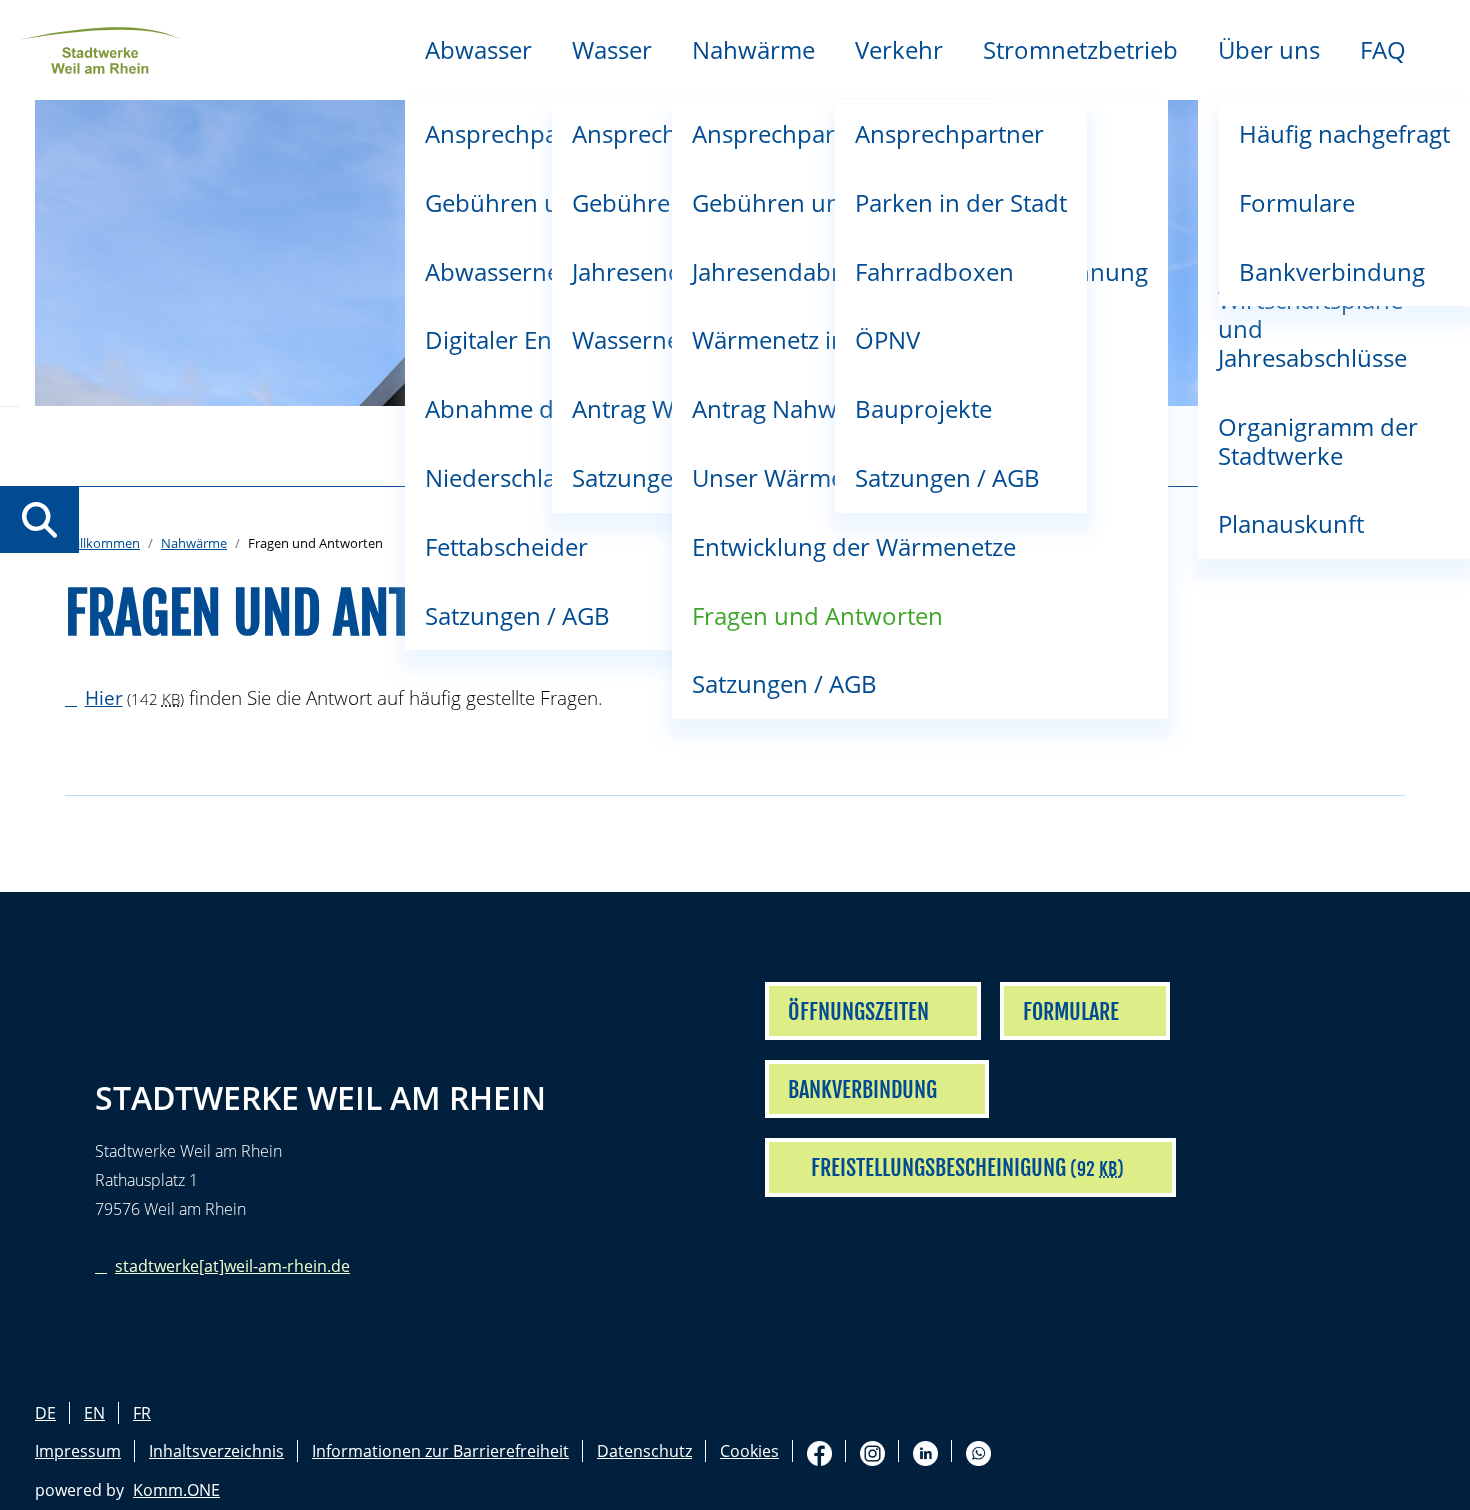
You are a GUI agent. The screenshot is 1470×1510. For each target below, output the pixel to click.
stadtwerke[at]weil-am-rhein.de (232, 1266)
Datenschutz (644, 1451)
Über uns (1269, 49)
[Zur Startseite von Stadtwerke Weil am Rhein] (100, 48)
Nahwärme (753, 49)
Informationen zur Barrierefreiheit (440, 1451)
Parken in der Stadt (961, 202)
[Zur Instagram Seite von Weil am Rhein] (872, 1451)
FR (142, 1413)
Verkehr (899, 49)
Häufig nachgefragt (1344, 133)
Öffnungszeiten (858, 1011)
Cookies (749, 1451)
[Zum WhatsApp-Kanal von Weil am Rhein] (978, 1451)
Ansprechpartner (949, 133)
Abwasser (478, 49)
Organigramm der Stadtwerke (1318, 441)
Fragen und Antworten (817, 615)
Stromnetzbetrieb (1080, 49)
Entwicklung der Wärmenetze (854, 546)
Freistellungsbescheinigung (938, 1167)
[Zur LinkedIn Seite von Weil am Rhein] (925, 1451)
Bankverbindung (1332, 271)
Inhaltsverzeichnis (216, 1451)
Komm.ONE (176, 1490)
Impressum (78, 1451)
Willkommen (102, 543)
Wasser (612, 49)
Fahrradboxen (934, 271)
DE (45, 1413)
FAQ (1383, 49)
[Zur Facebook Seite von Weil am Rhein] (819, 1451)
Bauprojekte (923, 408)
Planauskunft (1291, 523)
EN (94, 1413)
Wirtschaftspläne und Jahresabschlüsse (1312, 328)
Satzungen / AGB (784, 683)
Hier (104, 697)
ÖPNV (887, 339)
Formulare (1297, 202)
